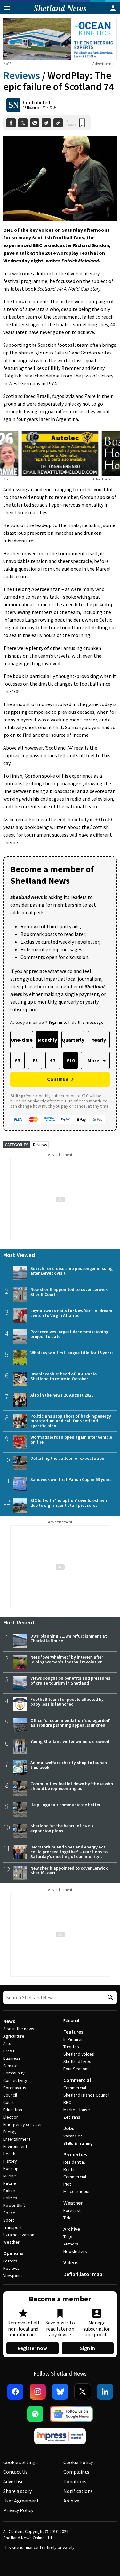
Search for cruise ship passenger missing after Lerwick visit (72, 1271)
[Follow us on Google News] (71, 2414)
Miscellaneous (77, 2191)
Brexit (9, 2051)
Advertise (13, 2481)
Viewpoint (13, 2276)
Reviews (22, 75)
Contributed (36, 102)
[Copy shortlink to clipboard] (58, 123)
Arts (7, 2043)
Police (9, 2191)
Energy (10, 2132)
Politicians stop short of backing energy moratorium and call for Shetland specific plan (71, 1421)
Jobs (69, 2128)
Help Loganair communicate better (65, 1805)
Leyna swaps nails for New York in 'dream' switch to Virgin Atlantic (72, 1313)
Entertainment (17, 2139)
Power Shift (14, 2205)
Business (12, 2058)
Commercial (77, 2080)
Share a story (17, 2491)
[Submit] (109, 1998)
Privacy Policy (18, 2510)
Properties (75, 2154)
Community (14, 2073)
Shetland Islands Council (86, 2095)
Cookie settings (20, 2462)
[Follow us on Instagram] (38, 2392)
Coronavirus (15, 2088)
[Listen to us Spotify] (35, 2414)
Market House (77, 2110)
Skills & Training (78, 2143)
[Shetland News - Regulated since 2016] (60, 2436)
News (9, 2021)
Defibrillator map (83, 2274)
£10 (71, 1060)
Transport (12, 2227)
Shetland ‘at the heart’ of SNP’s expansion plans (62, 1828)
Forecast (72, 2210)
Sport (9, 2220)
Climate (10, 2066)
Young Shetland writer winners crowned (70, 1741)
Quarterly (73, 1040)
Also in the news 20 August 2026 (62, 1395)
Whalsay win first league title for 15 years (72, 1353)
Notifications (78, 2491)
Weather (11, 2242)
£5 (35, 1060)
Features (73, 2032)
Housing (11, 2168)
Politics (10, 2198)
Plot (67, 2184)
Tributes (71, 2047)
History (10, 2161)
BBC (67, 2102)
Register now (32, 2348)
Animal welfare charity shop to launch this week (69, 1765)
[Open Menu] (7, 8)
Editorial (71, 2020)
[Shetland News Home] (60, 12)
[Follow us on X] (83, 2392)
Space (9, 2213)
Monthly (47, 1040)
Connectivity (15, 2080)
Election (11, 2117)
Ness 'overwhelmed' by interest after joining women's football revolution (67, 1659)
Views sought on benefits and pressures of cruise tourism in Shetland (70, 1681)
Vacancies (73, 2136)
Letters (10, 2261)
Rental (69, 2169)
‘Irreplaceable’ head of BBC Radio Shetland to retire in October (64, 1376)
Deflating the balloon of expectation (67, 1458)
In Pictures (73, 2039)
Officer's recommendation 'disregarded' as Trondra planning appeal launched (70, 1723)
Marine (10, 2176)
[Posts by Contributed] (13, 105)
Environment (15, 2146)
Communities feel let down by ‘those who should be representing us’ (72, 1786)
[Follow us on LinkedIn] (105, 2392)
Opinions (13, 2253)
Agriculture (14, 2036)
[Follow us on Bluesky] (60, 2392)
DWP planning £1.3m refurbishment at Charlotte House (69, 1638)
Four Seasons (76, 2069)
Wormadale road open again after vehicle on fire (71, 1440)
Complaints (76, 2472)
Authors (71, 2244)
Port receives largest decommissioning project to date (69, 1334)
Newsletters (75, 2251)
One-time (22, 1040)
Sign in (88, 2348)
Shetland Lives (77, 2061)
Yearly (99, 1040)
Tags (68, 2237)
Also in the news (19, 2029)
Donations (75, 2481)
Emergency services (23, 2124)
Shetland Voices (79, 2054)
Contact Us (15, 2472)
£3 (17, 1060)
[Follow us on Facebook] (15, 2392)
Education (13, 2110)
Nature (10, 2183)
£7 (53, 1060)
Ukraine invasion (19, 2235)
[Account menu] (113, 8)
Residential (74, 2162)
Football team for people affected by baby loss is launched (67, 1702)
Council (10, 2095)
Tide (68, 2218)
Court (8, 2102)
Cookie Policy (78, 2462)
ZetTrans (72, 2117)
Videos (71, 2262)
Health (9, 2154)
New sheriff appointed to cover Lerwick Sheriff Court (69, 1292)
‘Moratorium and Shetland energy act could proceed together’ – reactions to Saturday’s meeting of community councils (69, 1854)
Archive (72, 2229)
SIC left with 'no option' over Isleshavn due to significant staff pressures (69, 1503)
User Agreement (21, 2501)
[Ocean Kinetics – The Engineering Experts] (60, 39)
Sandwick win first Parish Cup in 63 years (71, 1479)
